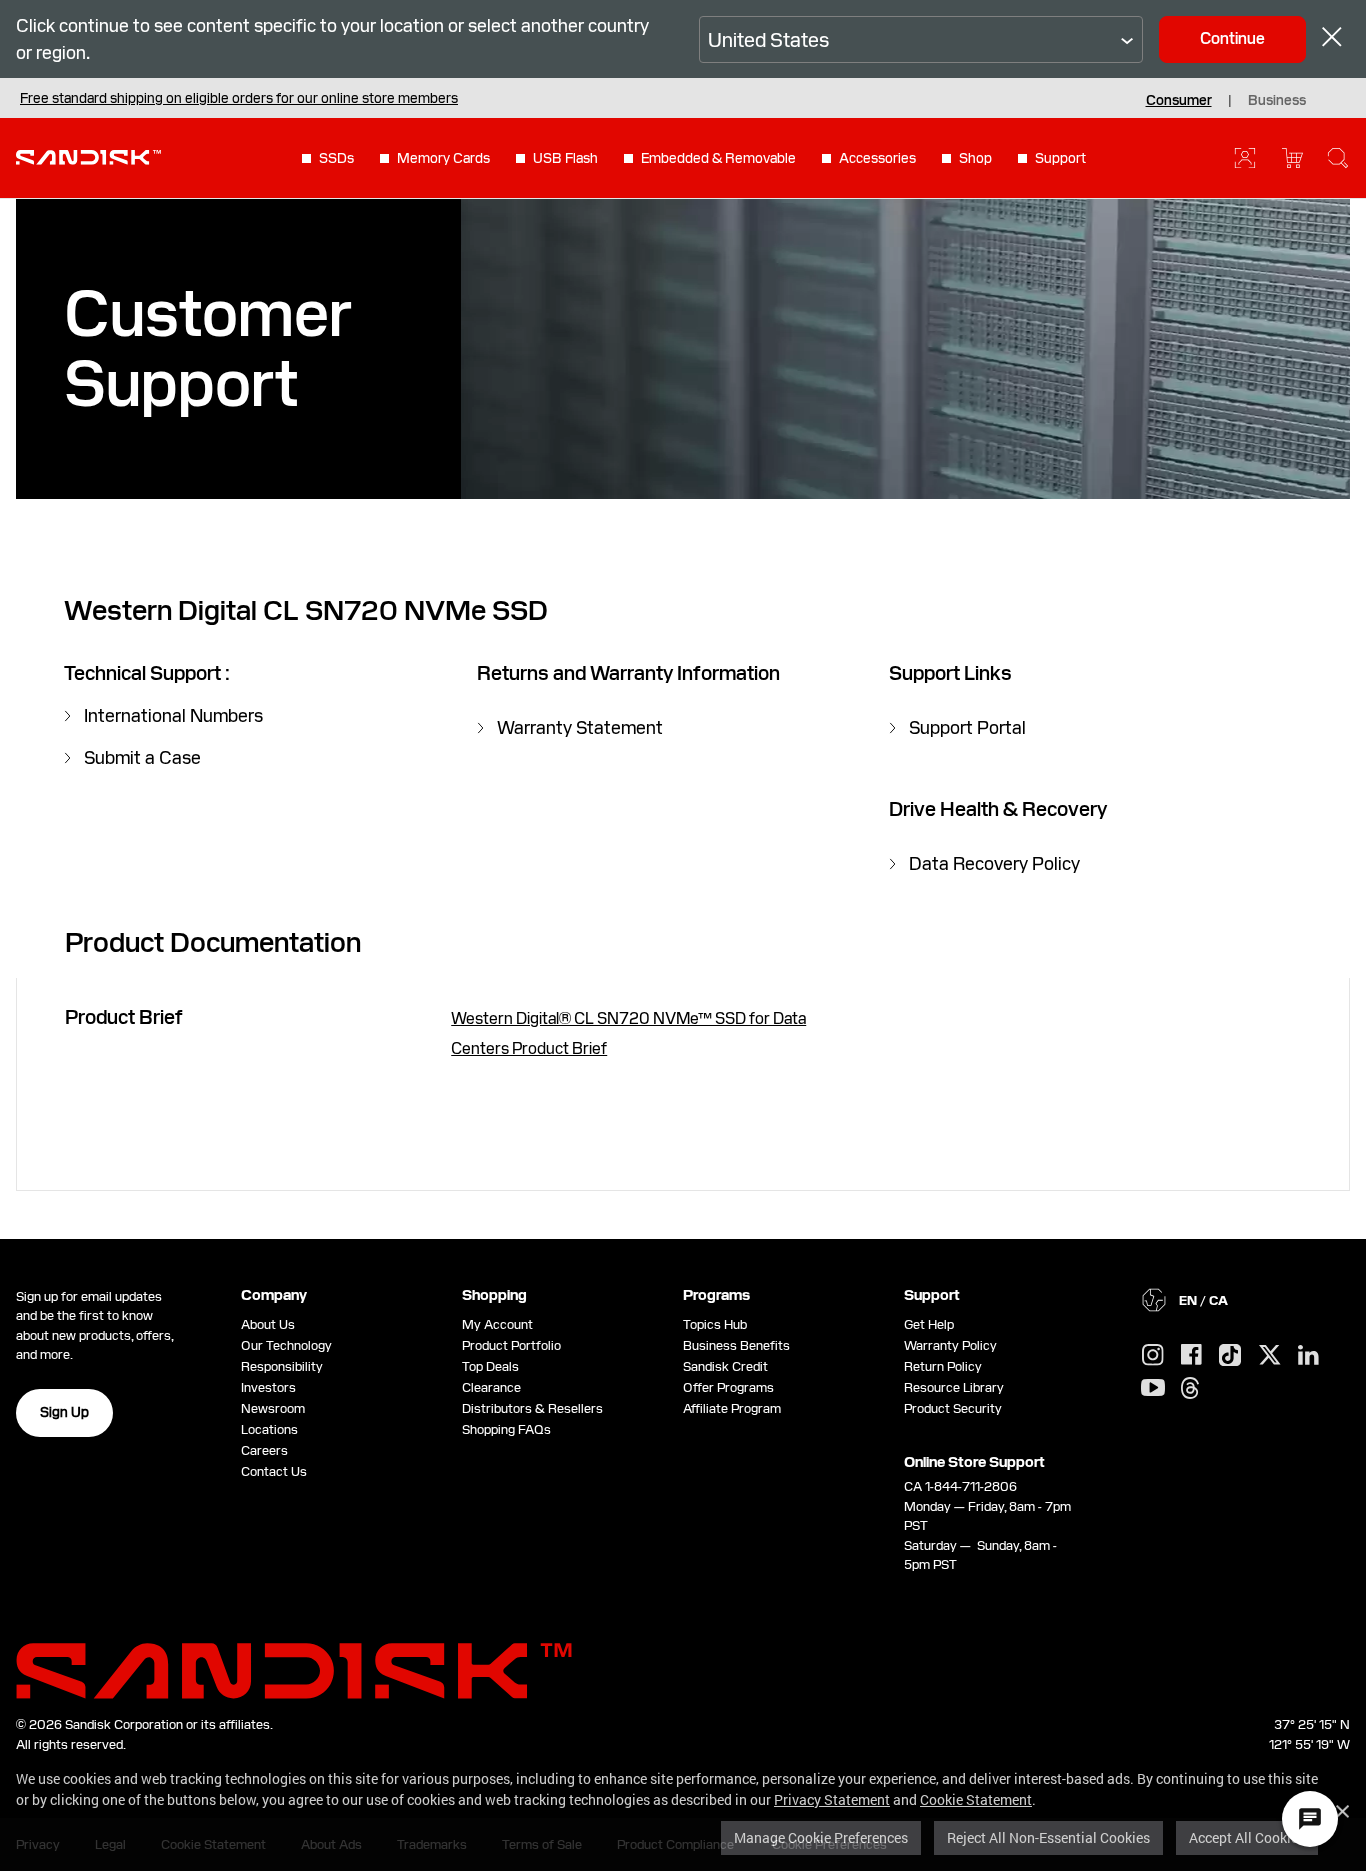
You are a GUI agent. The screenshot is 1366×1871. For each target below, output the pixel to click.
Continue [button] (1232, 38)
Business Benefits (736, 1345)
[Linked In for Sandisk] (1308, 1356)
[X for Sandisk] (1270, 1356)
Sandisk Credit (725, 1366)
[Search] (1338, 158)
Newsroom (273, 1408)
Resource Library (954, 1387)
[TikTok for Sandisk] (1230, 1356)
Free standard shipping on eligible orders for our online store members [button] (239, 98)
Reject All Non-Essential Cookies (1048, 1837)
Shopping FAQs (506, 1429)
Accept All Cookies (1247, 1837)
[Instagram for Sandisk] (1153, 1356)
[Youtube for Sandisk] (1153, 1388)
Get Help (929, 1324)
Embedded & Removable (718, 158)
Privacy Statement (832, 1799)
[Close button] (1332, 39)
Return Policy (943, 1366)
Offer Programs (728, 1387)
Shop (975, 158)
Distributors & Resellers (532, 1408)
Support (1060, 158)
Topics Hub (715, 1324)
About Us (268, 1324)
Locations (269, 1429)
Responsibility (282, 1366)
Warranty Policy (950, 1345)
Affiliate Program (732, 1408)
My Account (497, 1324)
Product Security (953, 1408)
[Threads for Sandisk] (1190, 1389)
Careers (264, 1450)
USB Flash (565, 158)
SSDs (336, 158)
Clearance (491, 1387)
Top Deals (490, 1366)
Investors (268, 1387)
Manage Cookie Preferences (821, 1837)
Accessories (877, 158)
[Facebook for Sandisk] (1191, 1355)
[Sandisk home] (88, 156)
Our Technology (286, 1345)
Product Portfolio (511, 1345)
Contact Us (274, 1471)
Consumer (1179, 100)
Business (1277, 100)
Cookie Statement (976, 1799)
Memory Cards (443, 158)
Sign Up (64, 1412)
